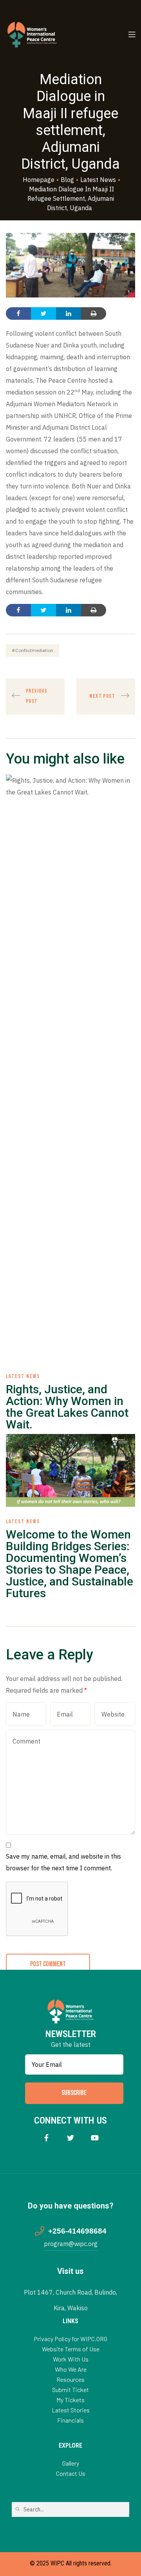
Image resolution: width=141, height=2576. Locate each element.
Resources (70, 2379)
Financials (70, 2420)
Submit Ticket (70, 2390)
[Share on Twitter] (43, 313)
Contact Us (71, 2473)
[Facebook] (46, 2137)
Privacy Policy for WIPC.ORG (70, 2339)
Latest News (23, 1376)
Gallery (71, 2463)
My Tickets (70, 2400)
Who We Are (71, 2369)
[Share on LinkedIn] (69, 313)
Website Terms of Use (71, 2349)
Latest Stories (71, 2410)
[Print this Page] (94, 313)
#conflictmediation (33, 650)
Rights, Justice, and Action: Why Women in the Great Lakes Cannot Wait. (67, 1407)
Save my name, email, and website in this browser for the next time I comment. (63, 1862)
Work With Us (71, 2359)
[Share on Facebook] (18, 313)
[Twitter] (71, 2137)
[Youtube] (95, 2137)
